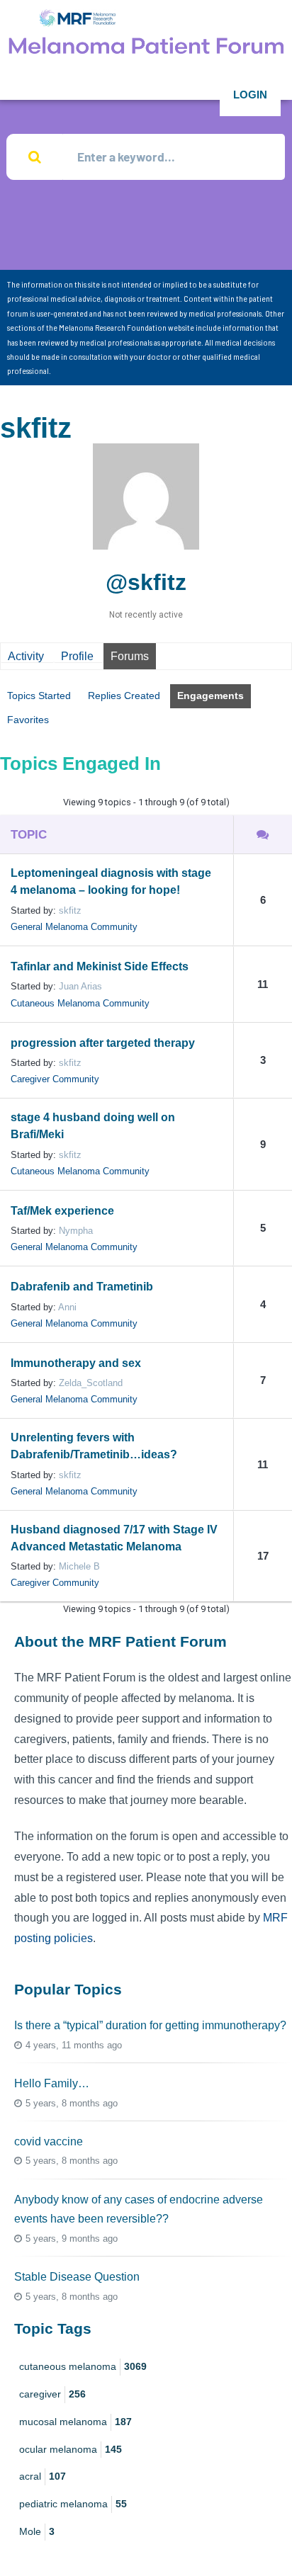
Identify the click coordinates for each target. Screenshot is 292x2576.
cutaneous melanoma (83, 2366)
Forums (130, 656)
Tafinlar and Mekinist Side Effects (100, 966)
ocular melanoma (71, 2449)
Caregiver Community (55, 1079)
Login (250, 95)
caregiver (52, 2394)
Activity (26, 656)
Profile (77, 656)
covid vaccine (49, 2141)
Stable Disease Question (77, 2277)
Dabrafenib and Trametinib (82, 1287)
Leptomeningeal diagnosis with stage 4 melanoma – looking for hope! (111, 881)
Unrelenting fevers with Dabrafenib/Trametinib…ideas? (94, 1446)
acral (43, 2476)
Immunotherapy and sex (76, 1363)
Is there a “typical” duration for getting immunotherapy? (150, 2025)
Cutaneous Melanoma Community (80, 1003)
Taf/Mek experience (62, 1211)
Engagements (210, 696)
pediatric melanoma (73, 2504)
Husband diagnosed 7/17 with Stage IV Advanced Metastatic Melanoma (114, 1538)
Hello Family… (52, 2083)
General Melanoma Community (74, 927)
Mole (37, 2531)
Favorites (28, 720)
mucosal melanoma (75, 2422)
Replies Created (124, 696)
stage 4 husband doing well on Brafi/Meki (93, 1126)
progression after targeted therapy (103, 1043)
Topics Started (39, 696)
